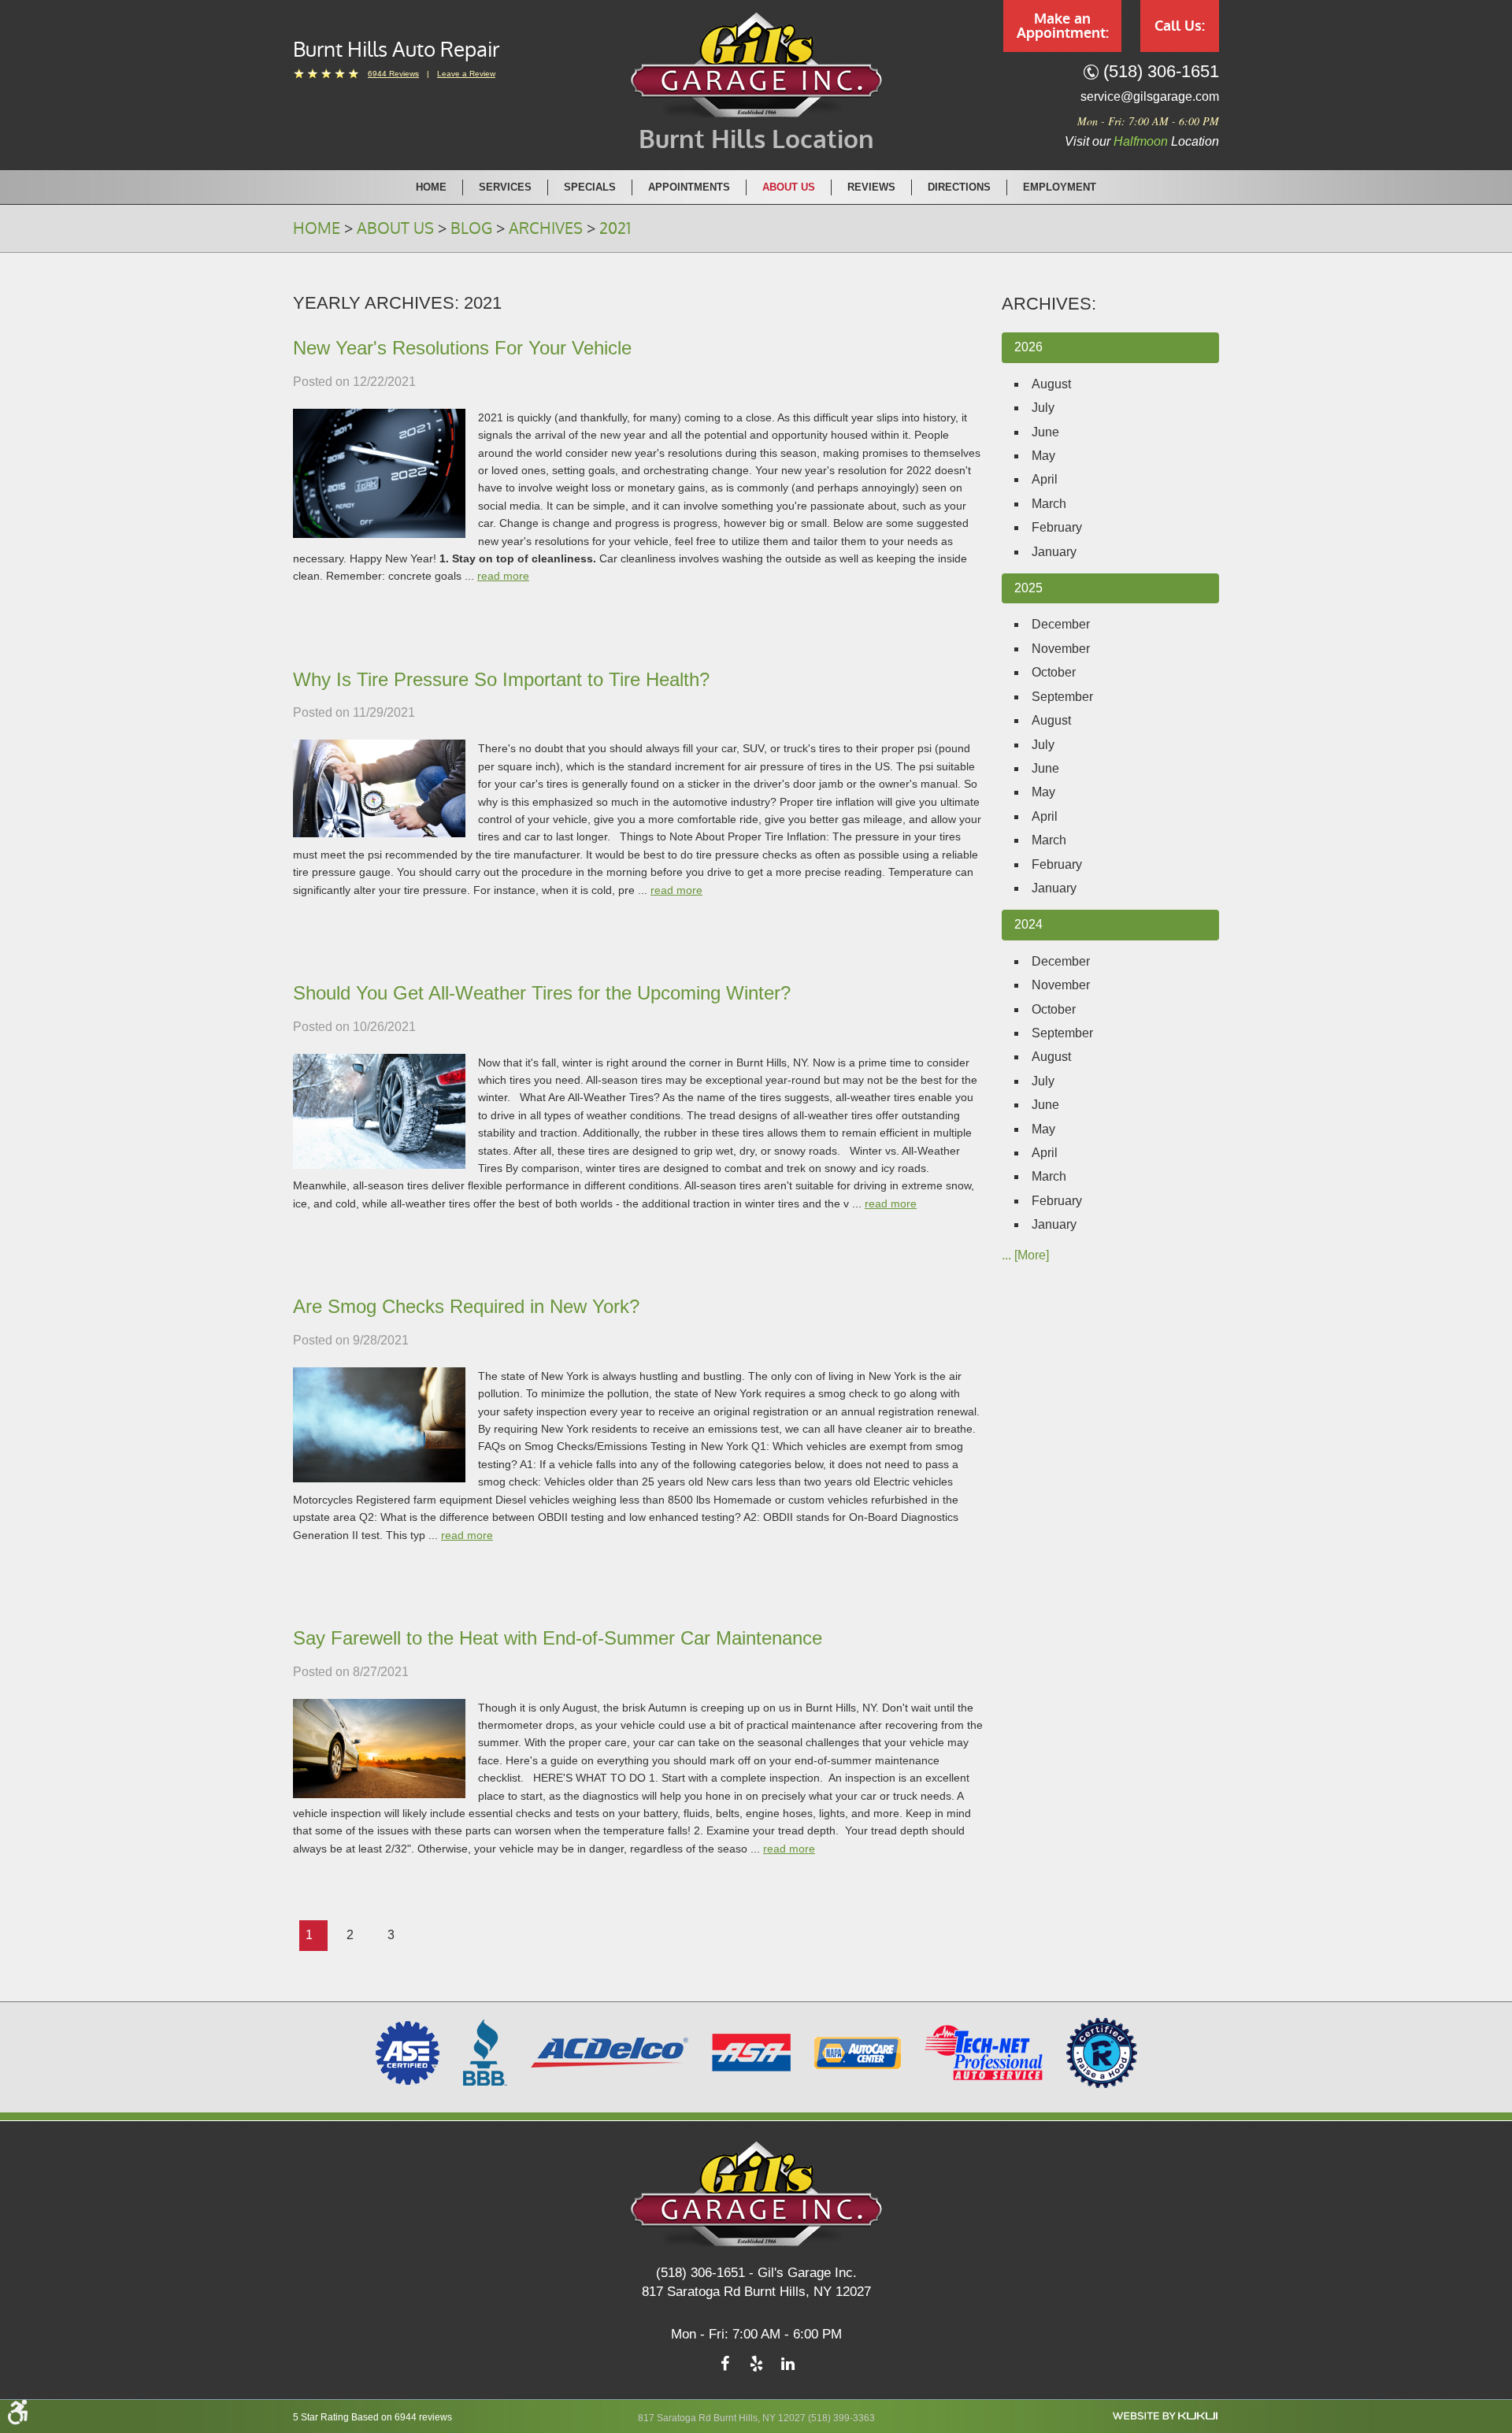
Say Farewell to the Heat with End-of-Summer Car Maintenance (558, 1638)
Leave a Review (466, 74)
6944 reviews (393, 74)
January (1054, 552)
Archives (546, 228)
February (1057, 527)
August (1051, 384)
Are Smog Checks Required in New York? (466, 1306)
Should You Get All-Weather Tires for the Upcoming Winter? (542, 993)
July (1043, 408)
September (1062, 697)
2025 (1028, 588)
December (1061, 624)
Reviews (871, 187)
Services (505, 187)
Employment (1060, 187)
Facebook (724, 2368)
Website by (1165, 2416)
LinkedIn (787, 2368)
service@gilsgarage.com (1150, 96)
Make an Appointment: (1063, 26)
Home (431, 187)
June (1045, 432)
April (1045, 479)
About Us (789, 187)
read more (503, 576)
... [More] (1025, 1255)
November (1061, 649)
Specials (590, 187)
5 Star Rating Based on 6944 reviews (372, 2417)
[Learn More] (1102, 2052)
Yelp (756, 2368)
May (1043, 456)
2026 (1028, 347)
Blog (471, 228)
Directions (959, 187)
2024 (1028, 924)
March (1049, 504)
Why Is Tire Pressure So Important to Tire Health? (501, 679)
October (1054, 672)
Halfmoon (1141, 141)
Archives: (1049, 304)
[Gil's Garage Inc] (756, 65)
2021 (615, 228)
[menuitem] (432, 187)
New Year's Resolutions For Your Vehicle (462, 348)
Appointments (689, 187)
